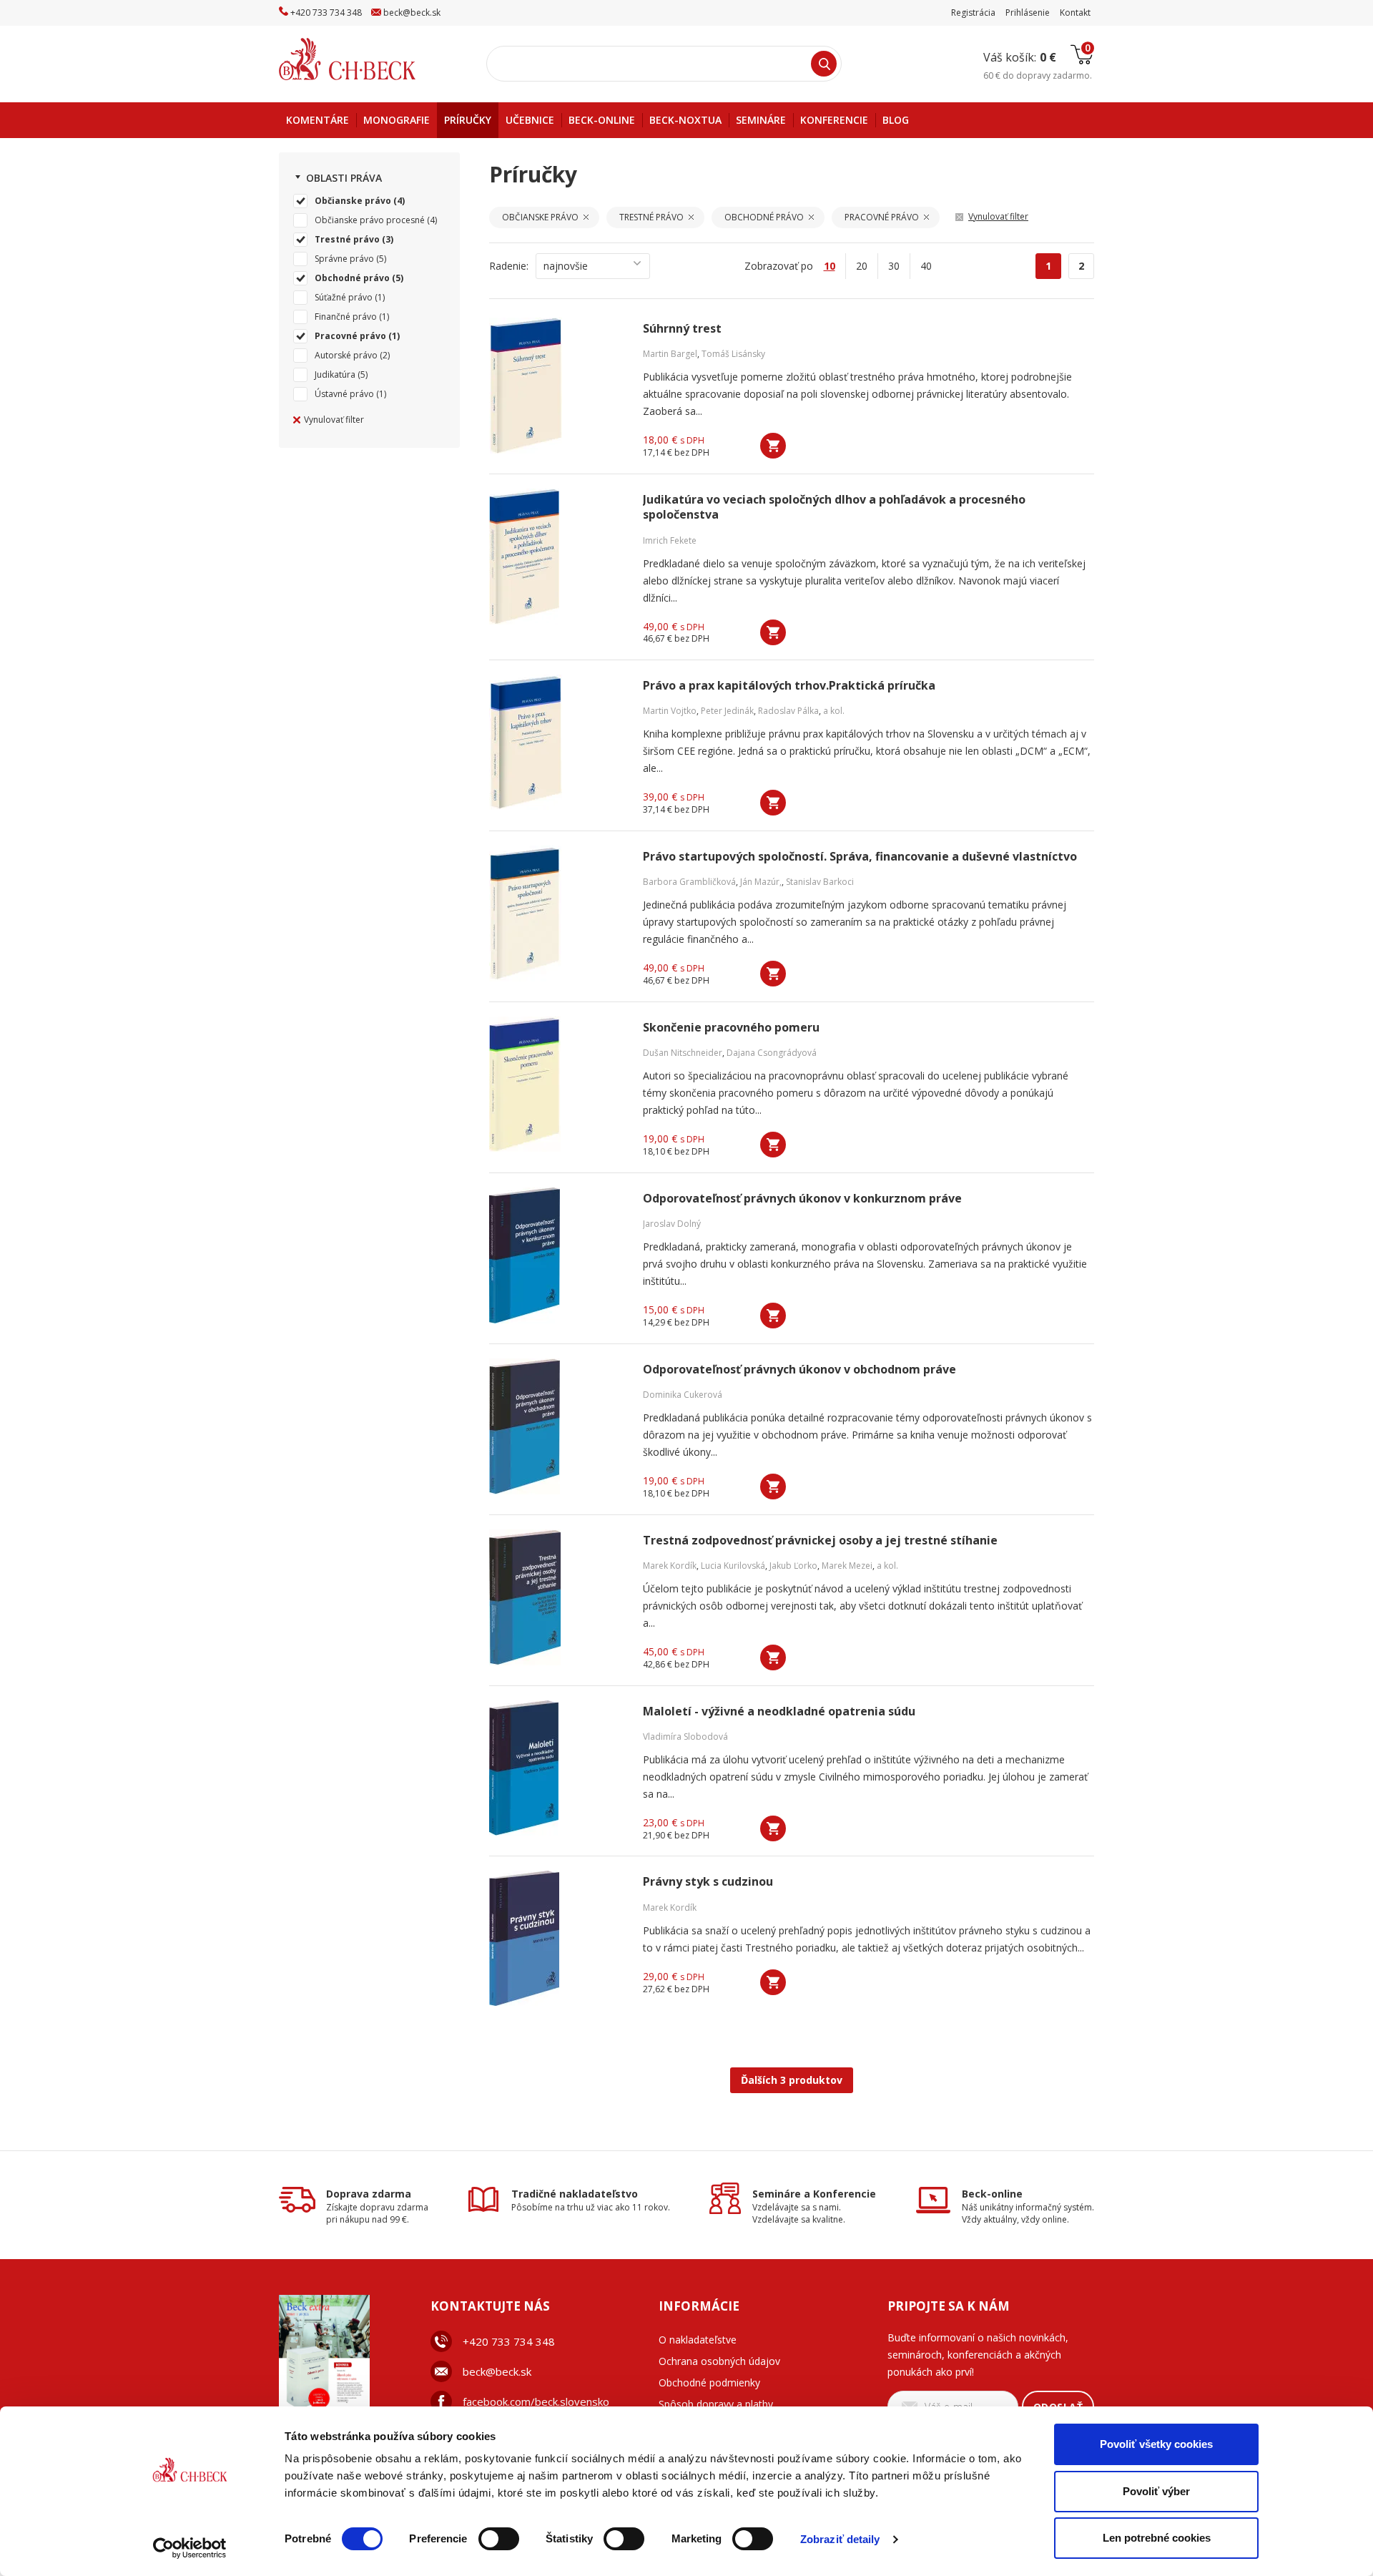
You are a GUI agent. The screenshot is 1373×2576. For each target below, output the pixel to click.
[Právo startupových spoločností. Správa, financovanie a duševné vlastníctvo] (557, 914)
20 (862, 266)
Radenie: (509, 266)
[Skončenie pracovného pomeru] (557, 1084)
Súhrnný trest (682, 329)
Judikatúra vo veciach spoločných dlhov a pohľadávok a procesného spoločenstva (834, 507)
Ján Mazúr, (761, 882)
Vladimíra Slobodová (685, 1737)
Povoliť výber (1156, 2491)
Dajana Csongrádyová (772, 1053)
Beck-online (992, 2194)
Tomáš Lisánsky (733, 354)
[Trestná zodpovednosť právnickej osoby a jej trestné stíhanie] (557, 1597)
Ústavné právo (344, 394)
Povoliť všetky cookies (1156, 2444)
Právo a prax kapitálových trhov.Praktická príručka (789, 686)
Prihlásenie (1028, 13)
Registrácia (973, 13)
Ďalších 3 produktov (792, 2080)
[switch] (499, 2539)
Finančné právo (346, 317)
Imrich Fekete (670, 540)
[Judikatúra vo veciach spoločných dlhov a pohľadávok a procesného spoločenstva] (557, 557)
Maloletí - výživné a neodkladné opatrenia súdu (779, 1711)
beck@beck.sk (497, 2371)
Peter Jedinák (727, 711)
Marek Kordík (670, 1566)
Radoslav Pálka (788, 711)
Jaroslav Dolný (672, 1224)
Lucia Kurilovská (733, 1566)
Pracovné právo (350, 336)
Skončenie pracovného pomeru (731, 1028)
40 (926, 266)
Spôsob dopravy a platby (716, 2404)
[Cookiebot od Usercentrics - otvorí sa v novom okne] (190, 2548)
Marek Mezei (847, 1566)
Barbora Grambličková (689, 882)
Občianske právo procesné (370, 220)
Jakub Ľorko (793, 1566)
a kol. (834, 711)
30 (894, 266)
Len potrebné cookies (1157, 2538)
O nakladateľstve (698, 2340)
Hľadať (824, 64)
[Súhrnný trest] (557, 386)
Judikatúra (335, 374)
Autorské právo (346, 355)
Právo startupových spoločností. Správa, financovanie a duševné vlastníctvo (860, 857)
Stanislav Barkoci (820, 882)
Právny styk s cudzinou (708, 1882)
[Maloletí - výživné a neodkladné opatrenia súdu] (557, 1768)
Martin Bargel (670, 354)
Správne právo (344, 259)
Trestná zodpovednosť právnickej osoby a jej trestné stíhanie (820, 1541)
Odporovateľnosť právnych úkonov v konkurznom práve (802, 1199)
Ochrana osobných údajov (719, 2361)
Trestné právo (347, 239)
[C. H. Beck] (367, 59)
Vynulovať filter (334, 420)
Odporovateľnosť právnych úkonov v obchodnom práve (799, 1370)
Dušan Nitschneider (683, 1053)
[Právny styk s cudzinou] (557, 1939)
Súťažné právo (344, 297)
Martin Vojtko (670, 711)
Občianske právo (353, 201)
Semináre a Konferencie (814, 2194)
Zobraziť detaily (840, 2539)
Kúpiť (773, 446)
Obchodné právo (352, 278)
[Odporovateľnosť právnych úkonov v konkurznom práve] (557, 1255)
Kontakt (1075, 13)
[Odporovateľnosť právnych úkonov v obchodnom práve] (557, 1426)
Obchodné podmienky (709, 2382)
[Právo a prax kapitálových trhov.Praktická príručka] (557, 743)
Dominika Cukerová (683, 1395)
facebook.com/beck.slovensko (536, 2401)
